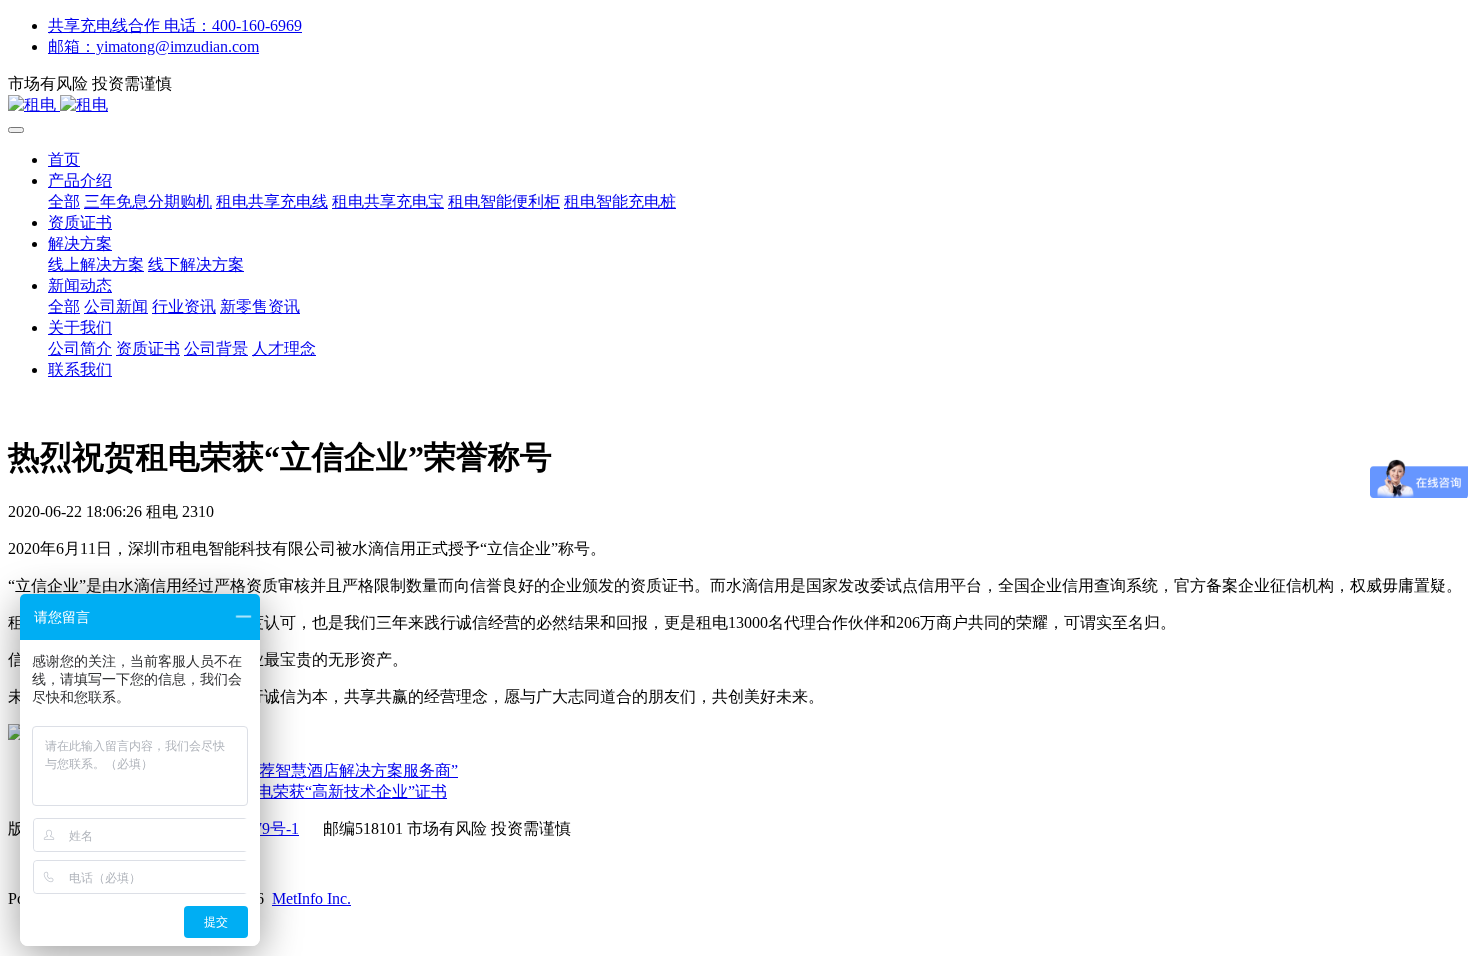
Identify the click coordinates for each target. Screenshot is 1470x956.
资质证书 (80, 222)
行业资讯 (184, 306)
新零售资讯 (260, 306)
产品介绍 (80, 180)
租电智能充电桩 (620, 201)
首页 (64, 159)
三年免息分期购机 (148, 201)
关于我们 (80, 327)
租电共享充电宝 (388, 201)
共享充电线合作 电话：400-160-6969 (175, 25)
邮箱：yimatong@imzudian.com (153, 46)
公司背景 (216, 348)
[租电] (735, 105)
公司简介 (80, 348)
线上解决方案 (96, 264)
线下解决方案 (196, 264)
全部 (64, 201)
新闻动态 (80, 285)
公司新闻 (116, 306)
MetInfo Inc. (311, 898)
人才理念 (284, 348)
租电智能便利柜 (504, 201)
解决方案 (80, 243)
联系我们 (80, 369)
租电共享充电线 (272, 201)
